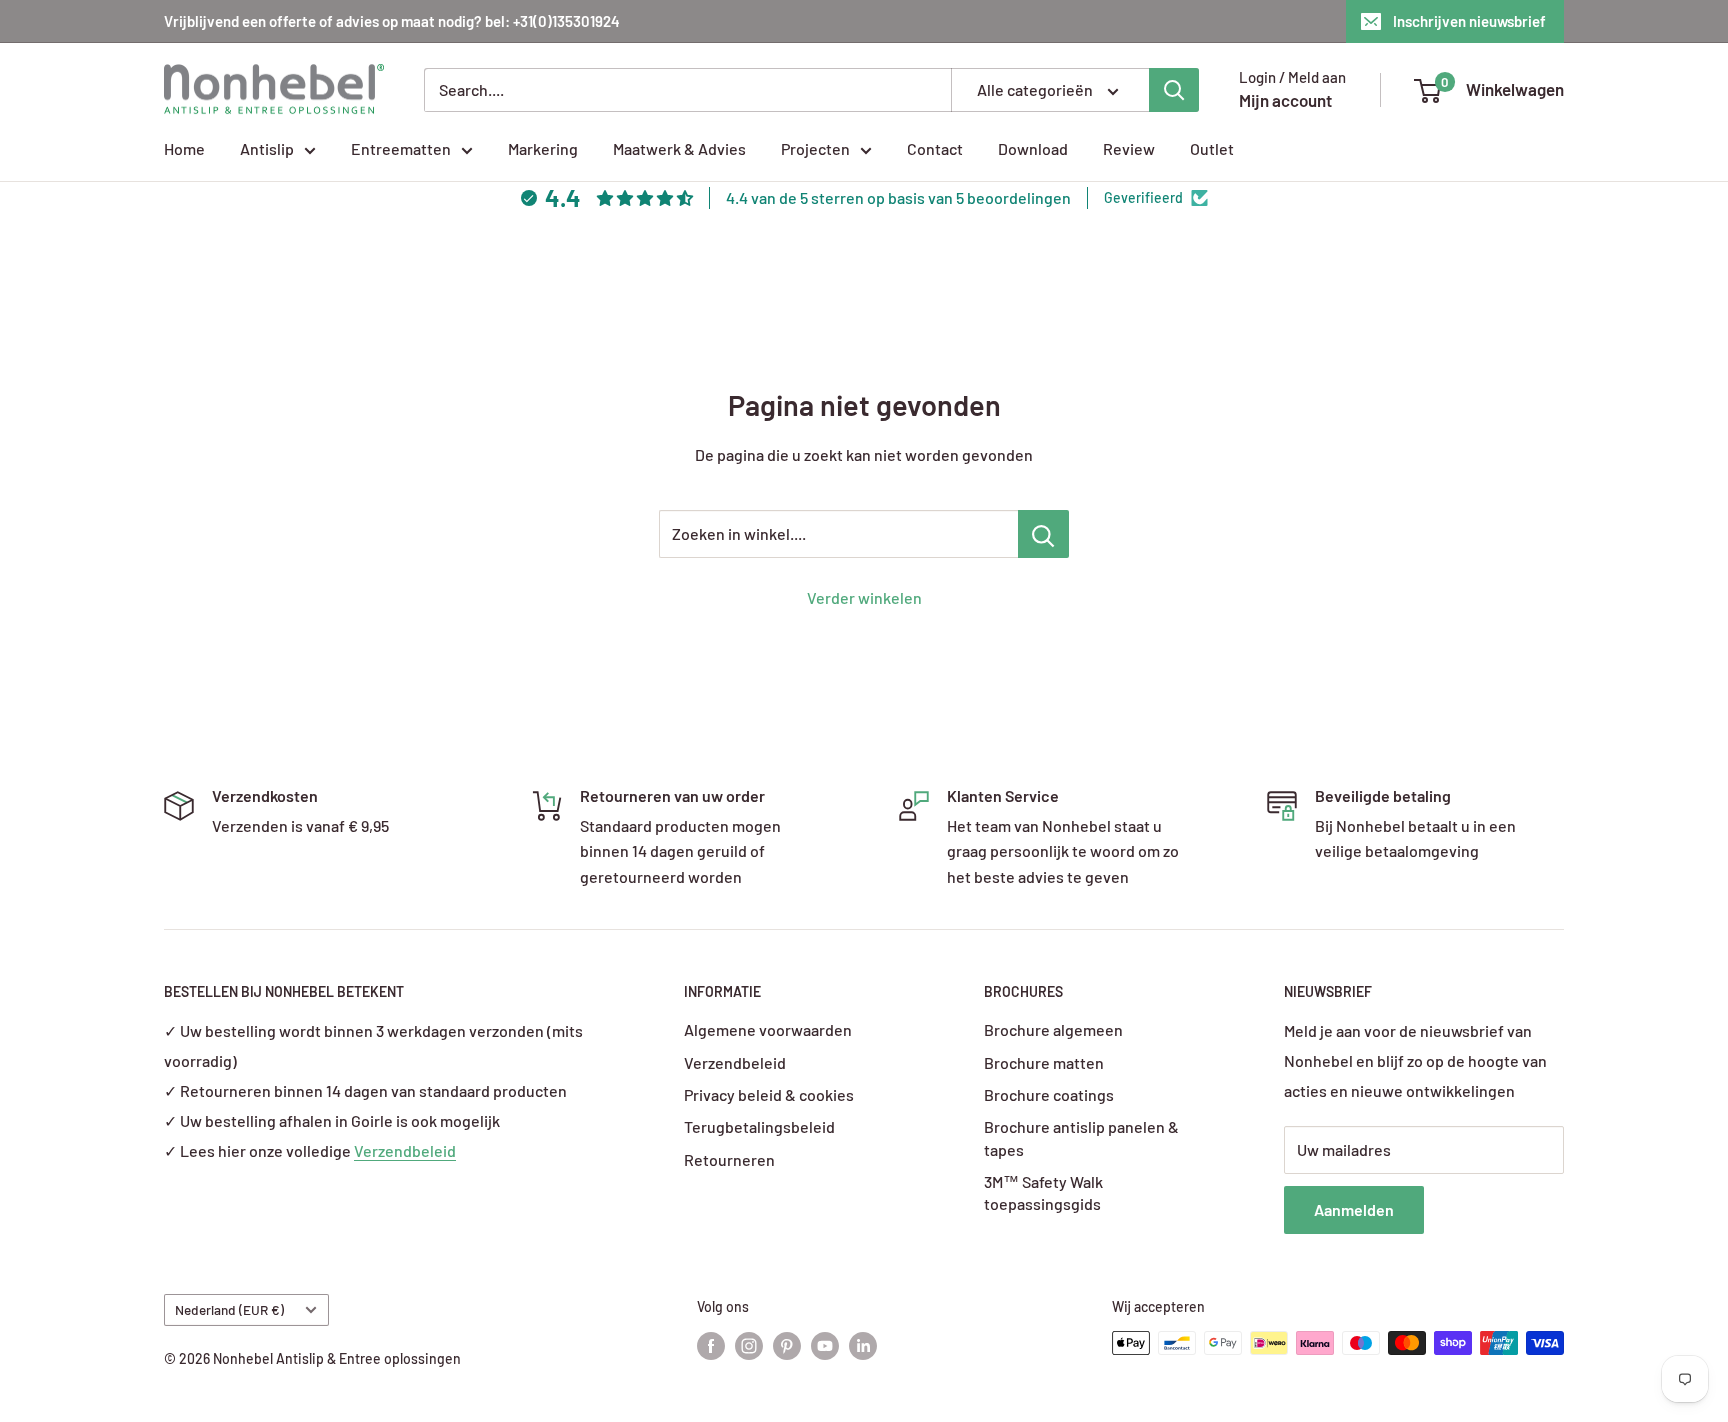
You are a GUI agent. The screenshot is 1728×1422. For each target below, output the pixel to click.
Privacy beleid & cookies (769, 1094)
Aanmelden (1354, 1209)
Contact (935, 148)
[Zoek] (1174, 90)
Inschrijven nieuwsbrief (1469, 21)
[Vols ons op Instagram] (749, 1345)
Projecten (815, 148)
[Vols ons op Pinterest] (787, 1345)
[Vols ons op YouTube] (825, 1345)
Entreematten (401, 148)
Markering (543, 148)
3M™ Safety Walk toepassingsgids (1043, 1192)
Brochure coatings (1049, 1094)
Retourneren (729, 1159)
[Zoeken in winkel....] (1043, 534)
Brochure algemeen (1053, 1029)
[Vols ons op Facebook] (711, 1345)
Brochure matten (1044, 1062)
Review (1129, 148)
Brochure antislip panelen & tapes (1081, 1137)
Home (184, 148)
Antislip (267, 148)
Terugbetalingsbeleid (759, 1126)
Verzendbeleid (405, 1150)
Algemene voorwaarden (768, 1029)
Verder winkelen (864, 597)
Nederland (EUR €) (229, 1309)
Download (1033, 148)
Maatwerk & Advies (679, 148)
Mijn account (1285, 100)
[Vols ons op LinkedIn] (863, 1345)
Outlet (1212, 148)
